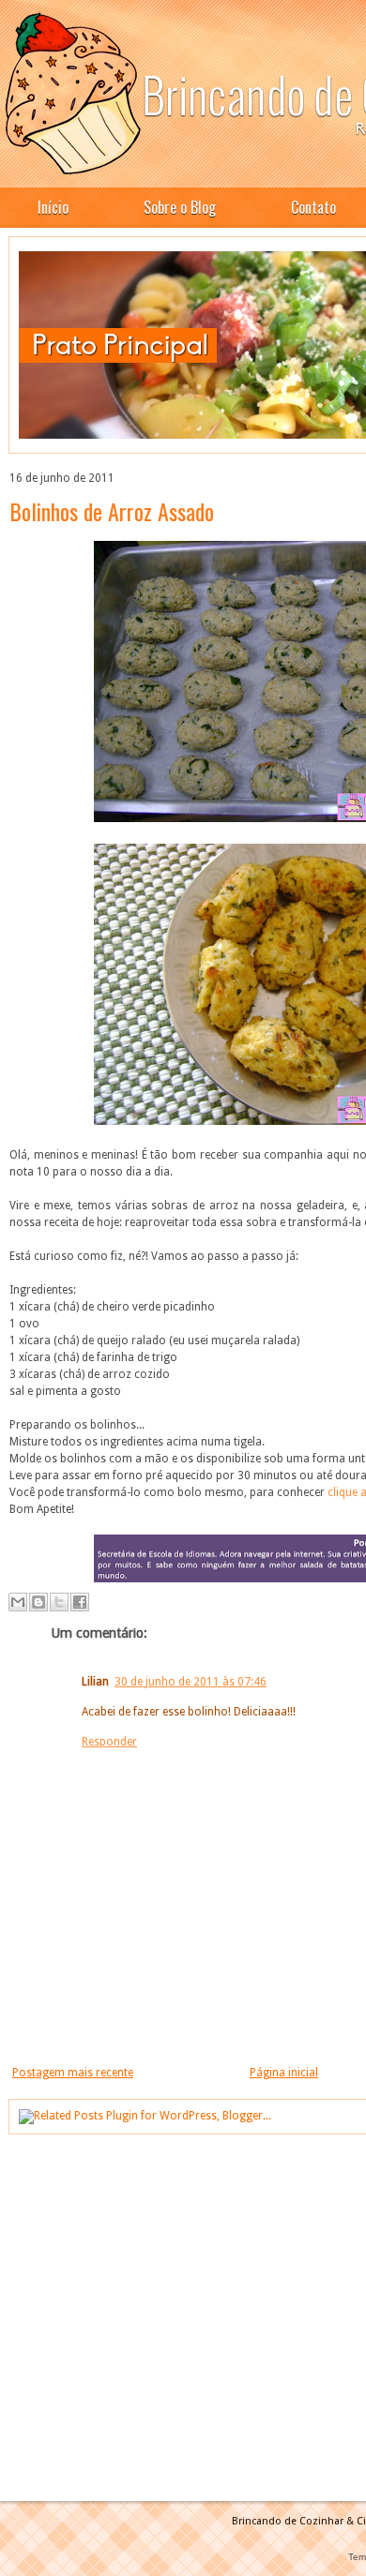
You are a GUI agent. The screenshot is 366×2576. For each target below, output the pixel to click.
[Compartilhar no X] (59, 1602)
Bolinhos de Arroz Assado (112, 511)
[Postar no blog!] (38, 1602)
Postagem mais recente (73, 2073)
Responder (109, 1742)
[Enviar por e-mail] (18, 1602)
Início (53, 207)
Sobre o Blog (180, 207)
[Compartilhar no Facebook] (80, 1602)
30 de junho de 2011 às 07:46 (191, 1682)
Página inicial (284, 2073)
